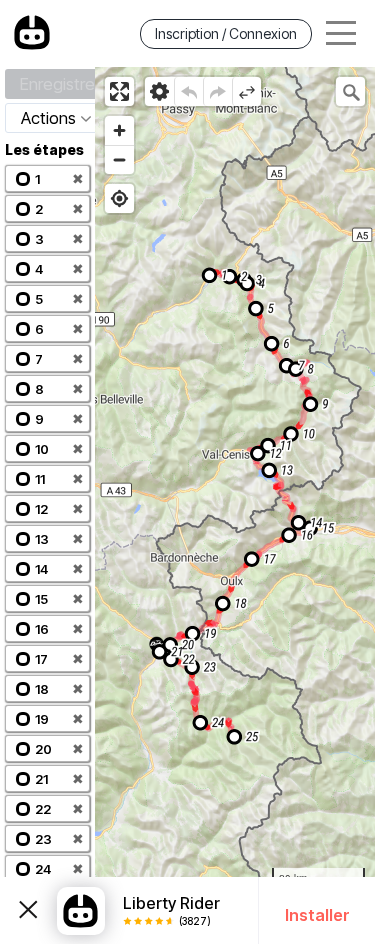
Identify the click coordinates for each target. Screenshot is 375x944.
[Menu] (341, 33)
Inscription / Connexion (226, 33)
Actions (48, 118)
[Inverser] (246, 91)
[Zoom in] (119, 130)
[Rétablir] (217, 91)
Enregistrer (60, 84)
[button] (47, 178)
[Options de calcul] (159, 91)
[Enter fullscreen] (119, 91)
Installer (317, 915)
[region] (235, 505)
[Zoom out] (119, 159)
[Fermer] (28, 910)
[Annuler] (188, 91)
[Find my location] (119, 198)
